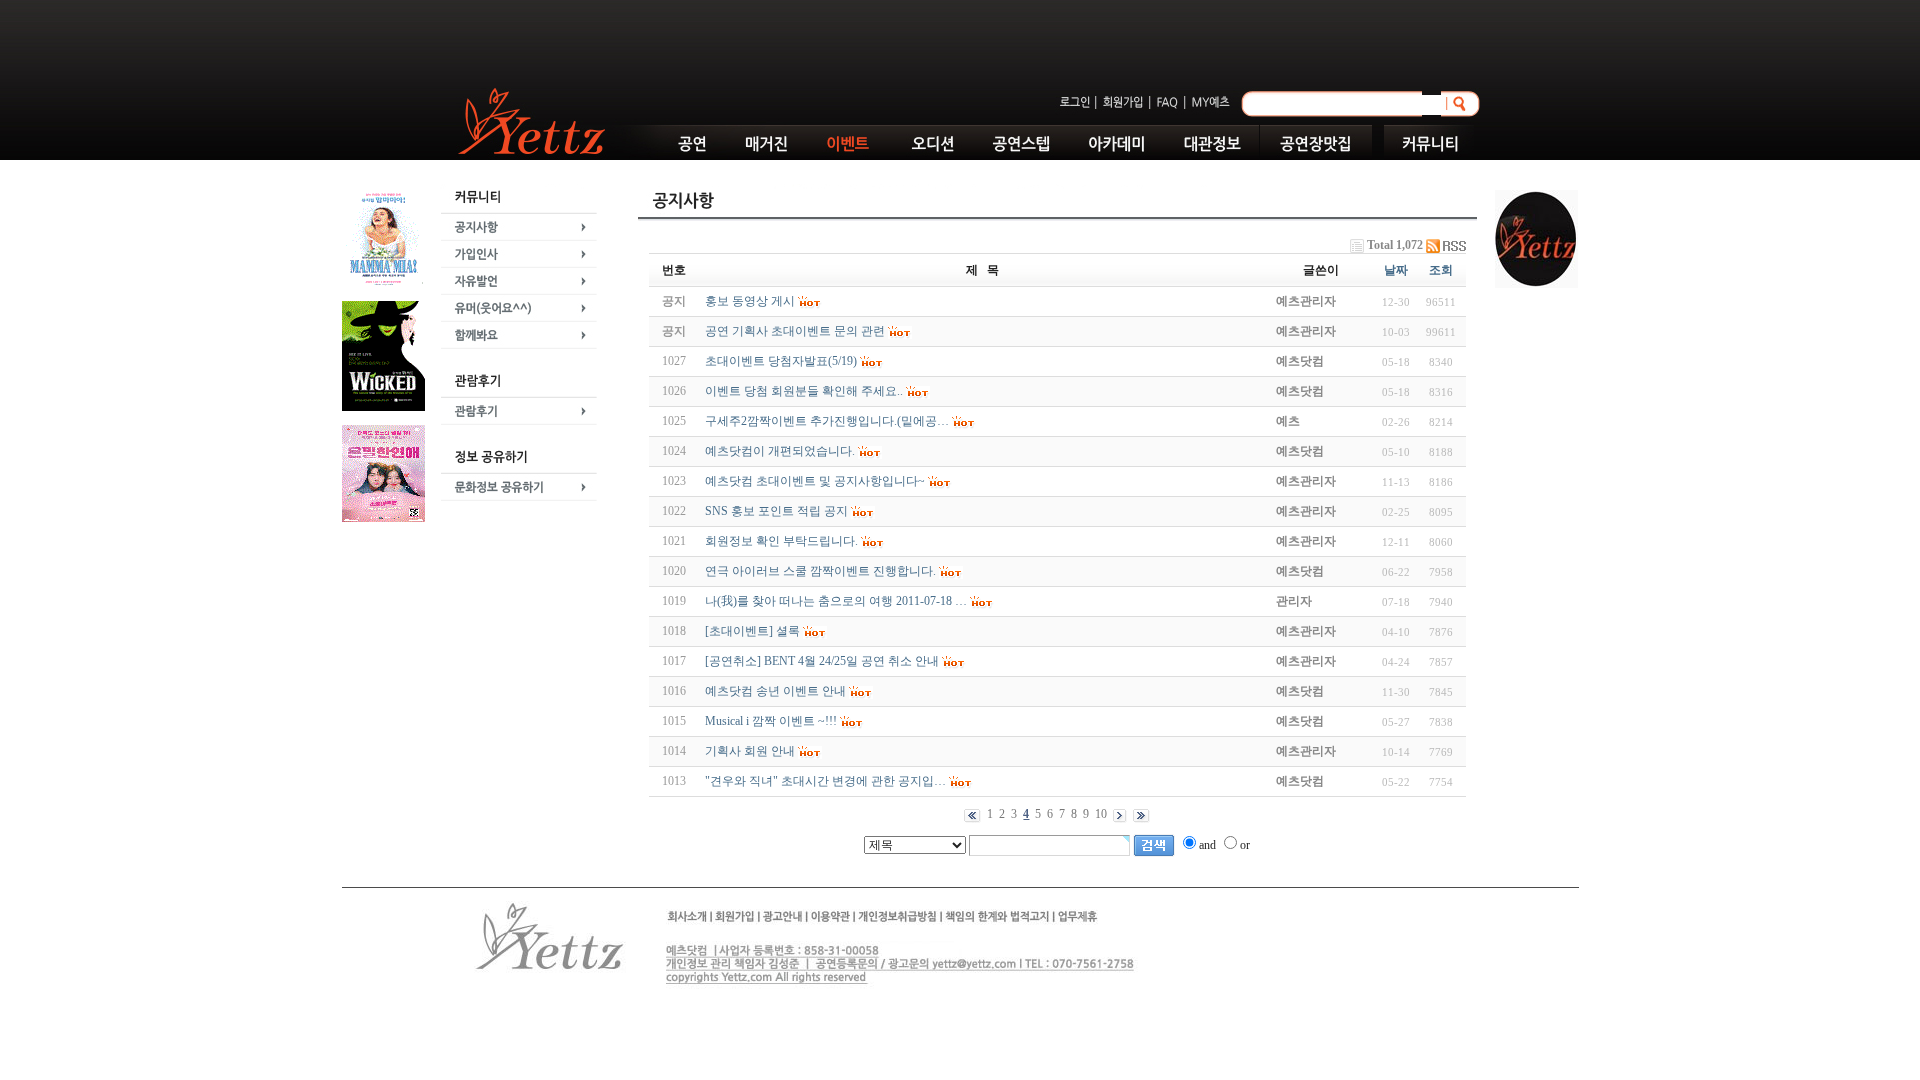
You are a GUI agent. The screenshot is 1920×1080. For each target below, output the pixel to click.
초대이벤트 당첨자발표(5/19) (781, 361)
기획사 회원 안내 (750, 751)
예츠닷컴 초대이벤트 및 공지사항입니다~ (815, 481)
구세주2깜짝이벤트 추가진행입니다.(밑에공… (827, 421)
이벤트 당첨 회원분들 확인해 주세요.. (804, 391)
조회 (1441, 270)
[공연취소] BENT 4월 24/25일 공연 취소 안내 (822, 661)
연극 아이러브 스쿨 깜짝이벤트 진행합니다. (820, 571)
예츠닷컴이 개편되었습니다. (780, 451)
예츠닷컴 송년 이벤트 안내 (775, 691)
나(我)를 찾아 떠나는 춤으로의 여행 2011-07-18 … (836, 601)
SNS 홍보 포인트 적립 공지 (776, 511)
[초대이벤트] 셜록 (752, 631)
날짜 (1396, 270)
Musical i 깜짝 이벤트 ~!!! (771, 721)
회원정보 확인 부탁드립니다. (781, 541)
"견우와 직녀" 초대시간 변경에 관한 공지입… (825, 781)
